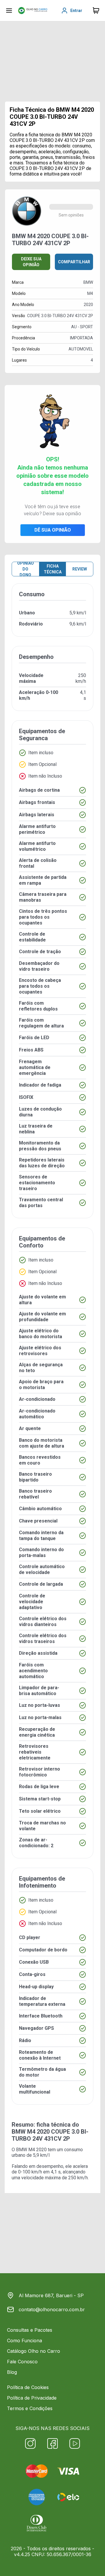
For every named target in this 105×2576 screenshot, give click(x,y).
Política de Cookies (28, 2387)
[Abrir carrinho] (9, 11)
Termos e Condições (30, 2408)
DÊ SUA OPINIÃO (53, 530)
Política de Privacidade (32, 2398)
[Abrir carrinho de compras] (96, 11)
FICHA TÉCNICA (53, 569)
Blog (12, 2372)
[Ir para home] (33, 11)
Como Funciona (24, 2340)
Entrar (76, 11)
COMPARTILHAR (74, 262)
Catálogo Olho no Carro (34, 2351)
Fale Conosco (22, 2362)
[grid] (52, 1349)
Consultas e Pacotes (30, 2330)
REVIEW (80, 569)
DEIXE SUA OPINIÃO (31, 262)
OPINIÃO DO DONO (26, 569)
